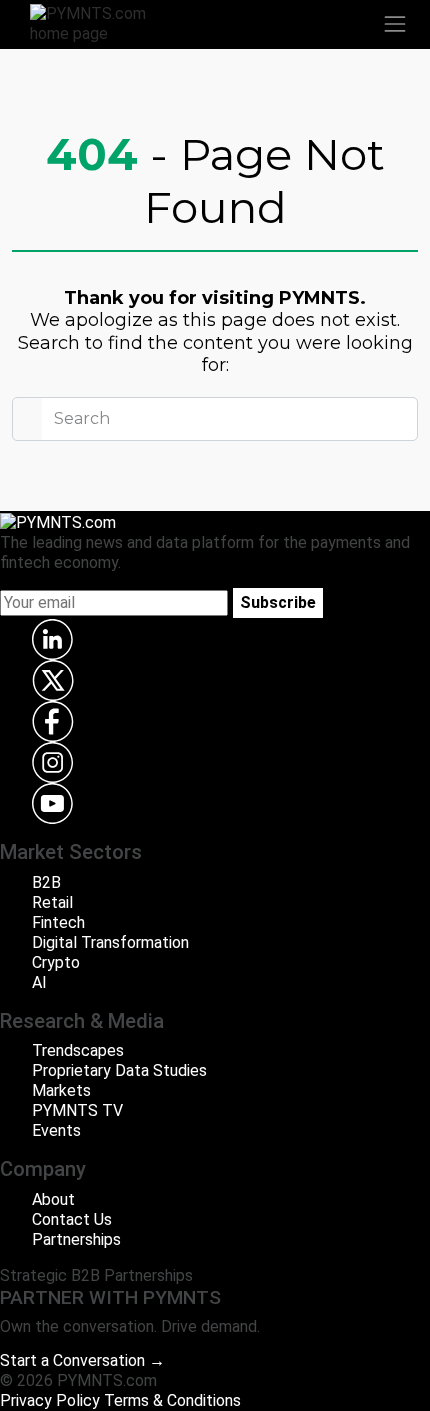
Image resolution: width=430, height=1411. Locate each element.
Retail (52, 902)
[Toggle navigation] (395, 24)
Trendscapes (78, 1050)
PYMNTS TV (77, 1110)
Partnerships (76, 1239)
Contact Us (72, 1219)
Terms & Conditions (172, 1400)
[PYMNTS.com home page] (100, 22)
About (53, 1199)
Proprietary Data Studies (119, 1070)
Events (56, 1130)
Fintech (58, 922)
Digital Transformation (110, 942)
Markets (61, 1090)
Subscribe (278, 602)
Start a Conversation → (82, 1360)
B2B (46, 882)
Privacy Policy (50, 1400)
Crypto (56, 962)
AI (39, 982)
